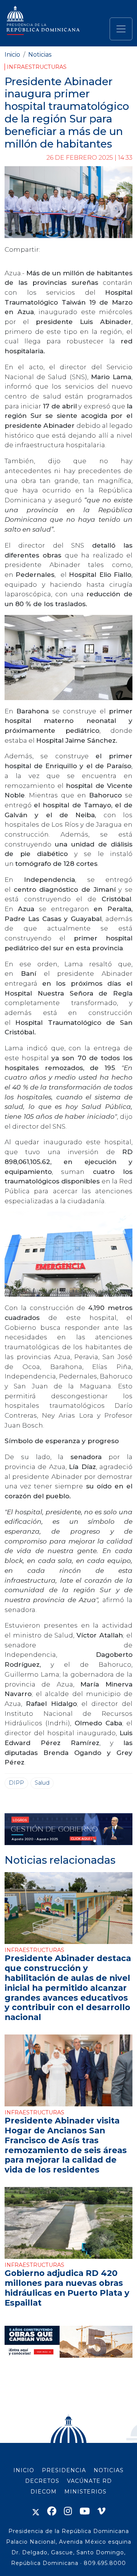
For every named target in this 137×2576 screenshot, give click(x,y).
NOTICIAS (109, 2470)
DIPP (16, 1783)
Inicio (12, 55)
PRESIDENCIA (64, 2470)
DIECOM (44, 2492)
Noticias (40, 55)
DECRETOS (42, 2481)
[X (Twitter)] (36, 2511)
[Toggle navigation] (121, 29)
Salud (42, 1783)
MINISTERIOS (85, 2492)
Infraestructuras (37, 67)
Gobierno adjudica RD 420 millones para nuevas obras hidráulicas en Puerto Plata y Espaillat (67, 2288)
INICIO (24, 2470)
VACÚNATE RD (89, 2481)
